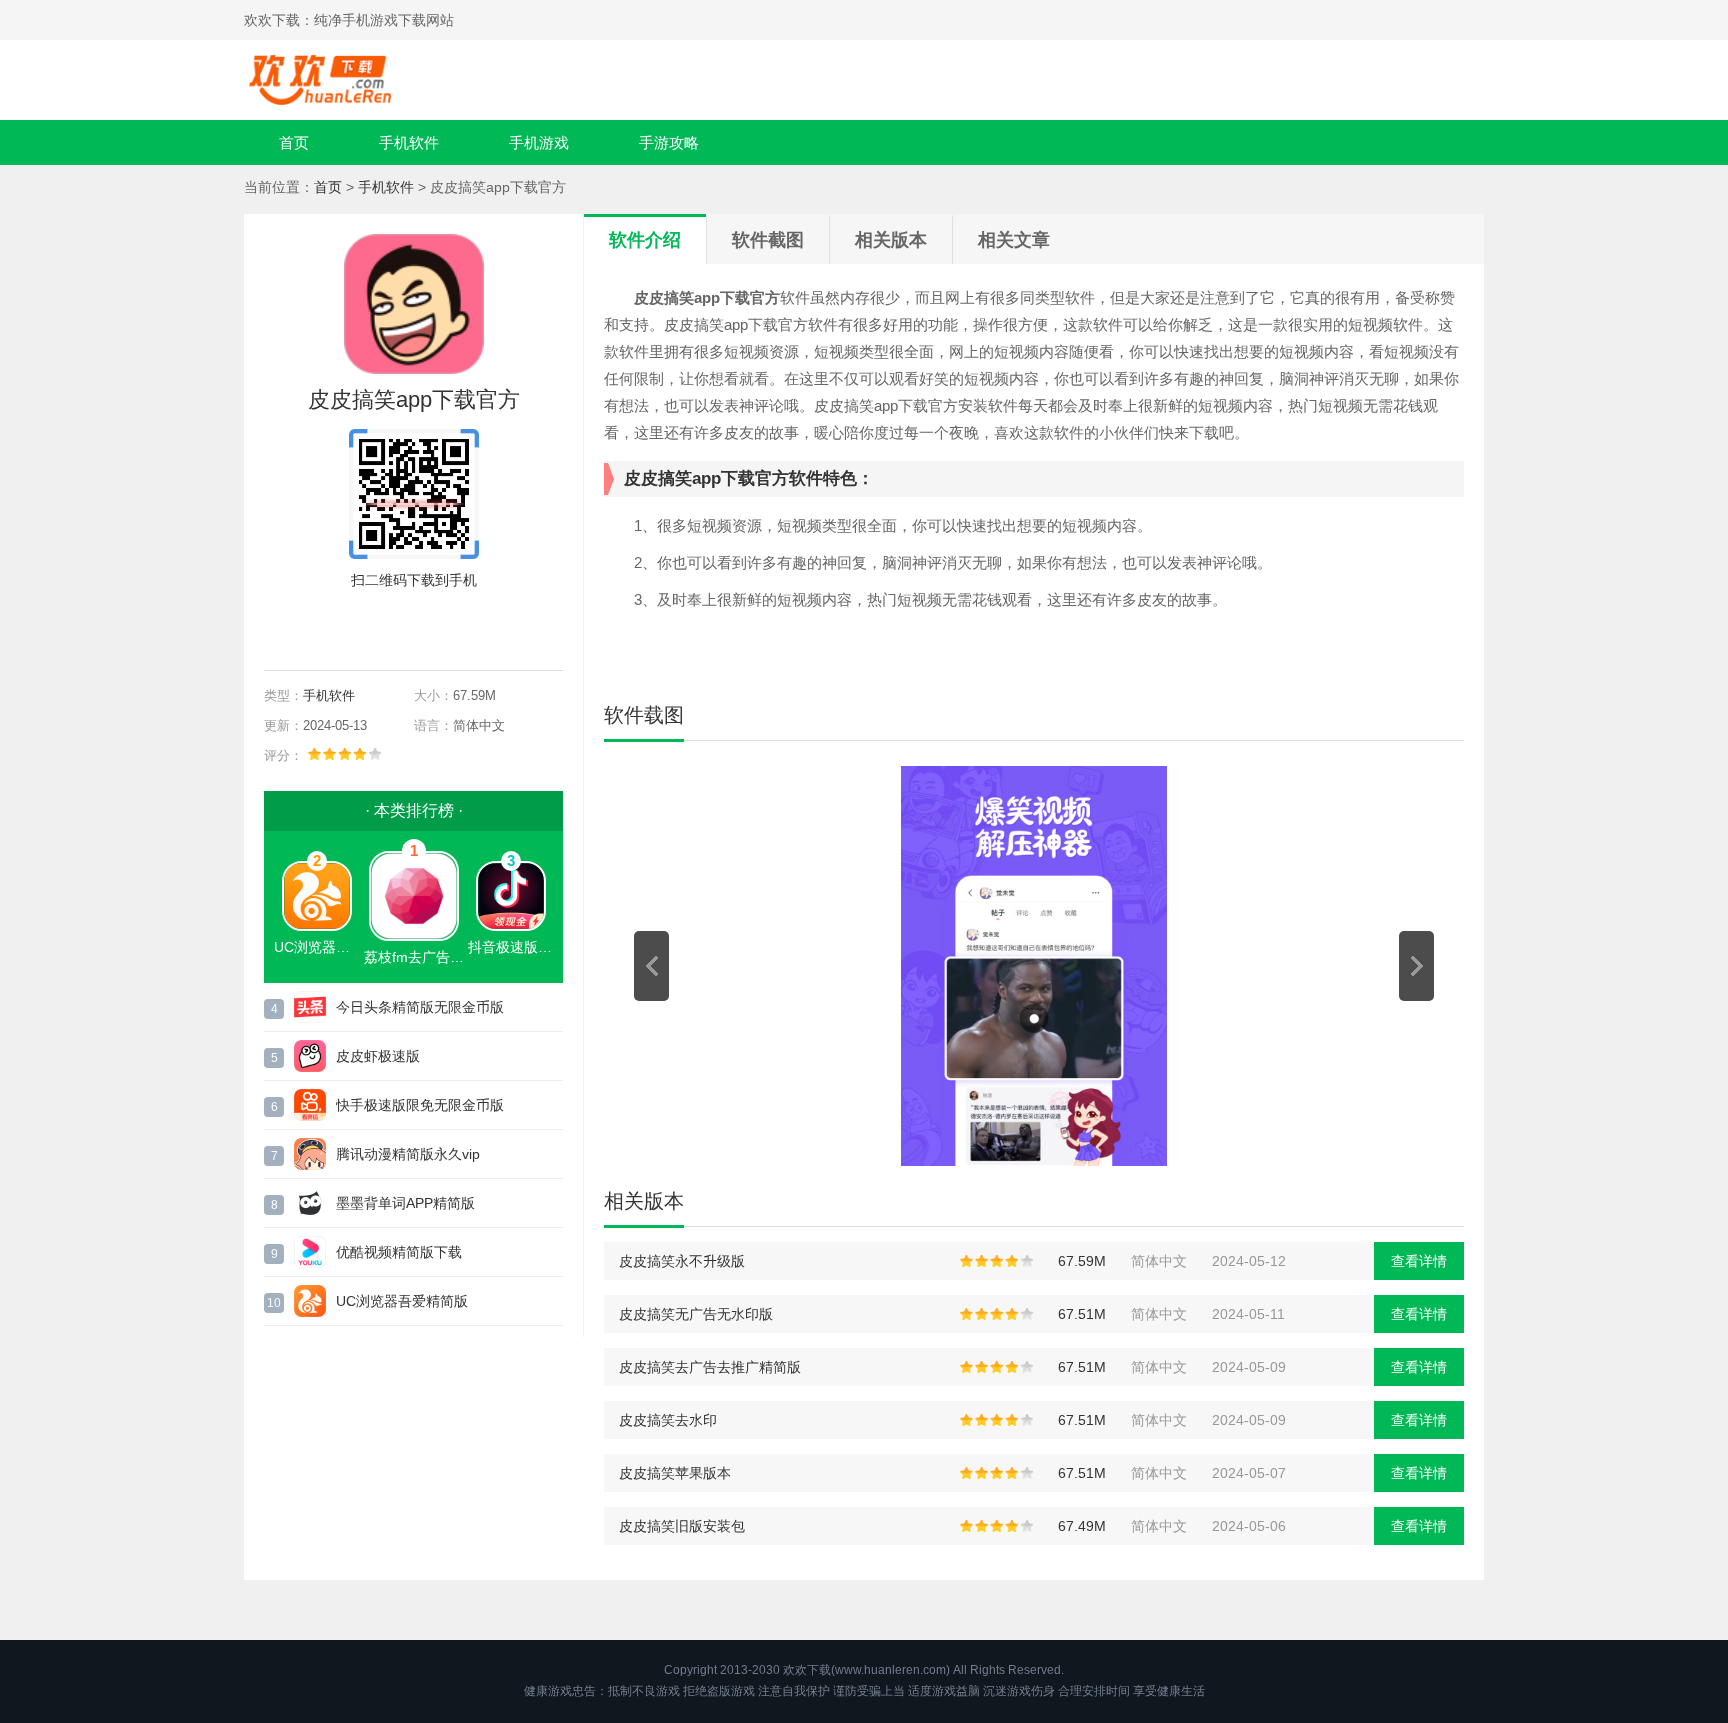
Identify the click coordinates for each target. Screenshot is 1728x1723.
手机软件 (409, 142)
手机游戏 (539, 142)
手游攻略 (669, 142)
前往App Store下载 (430, 626)
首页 (294, 142)
